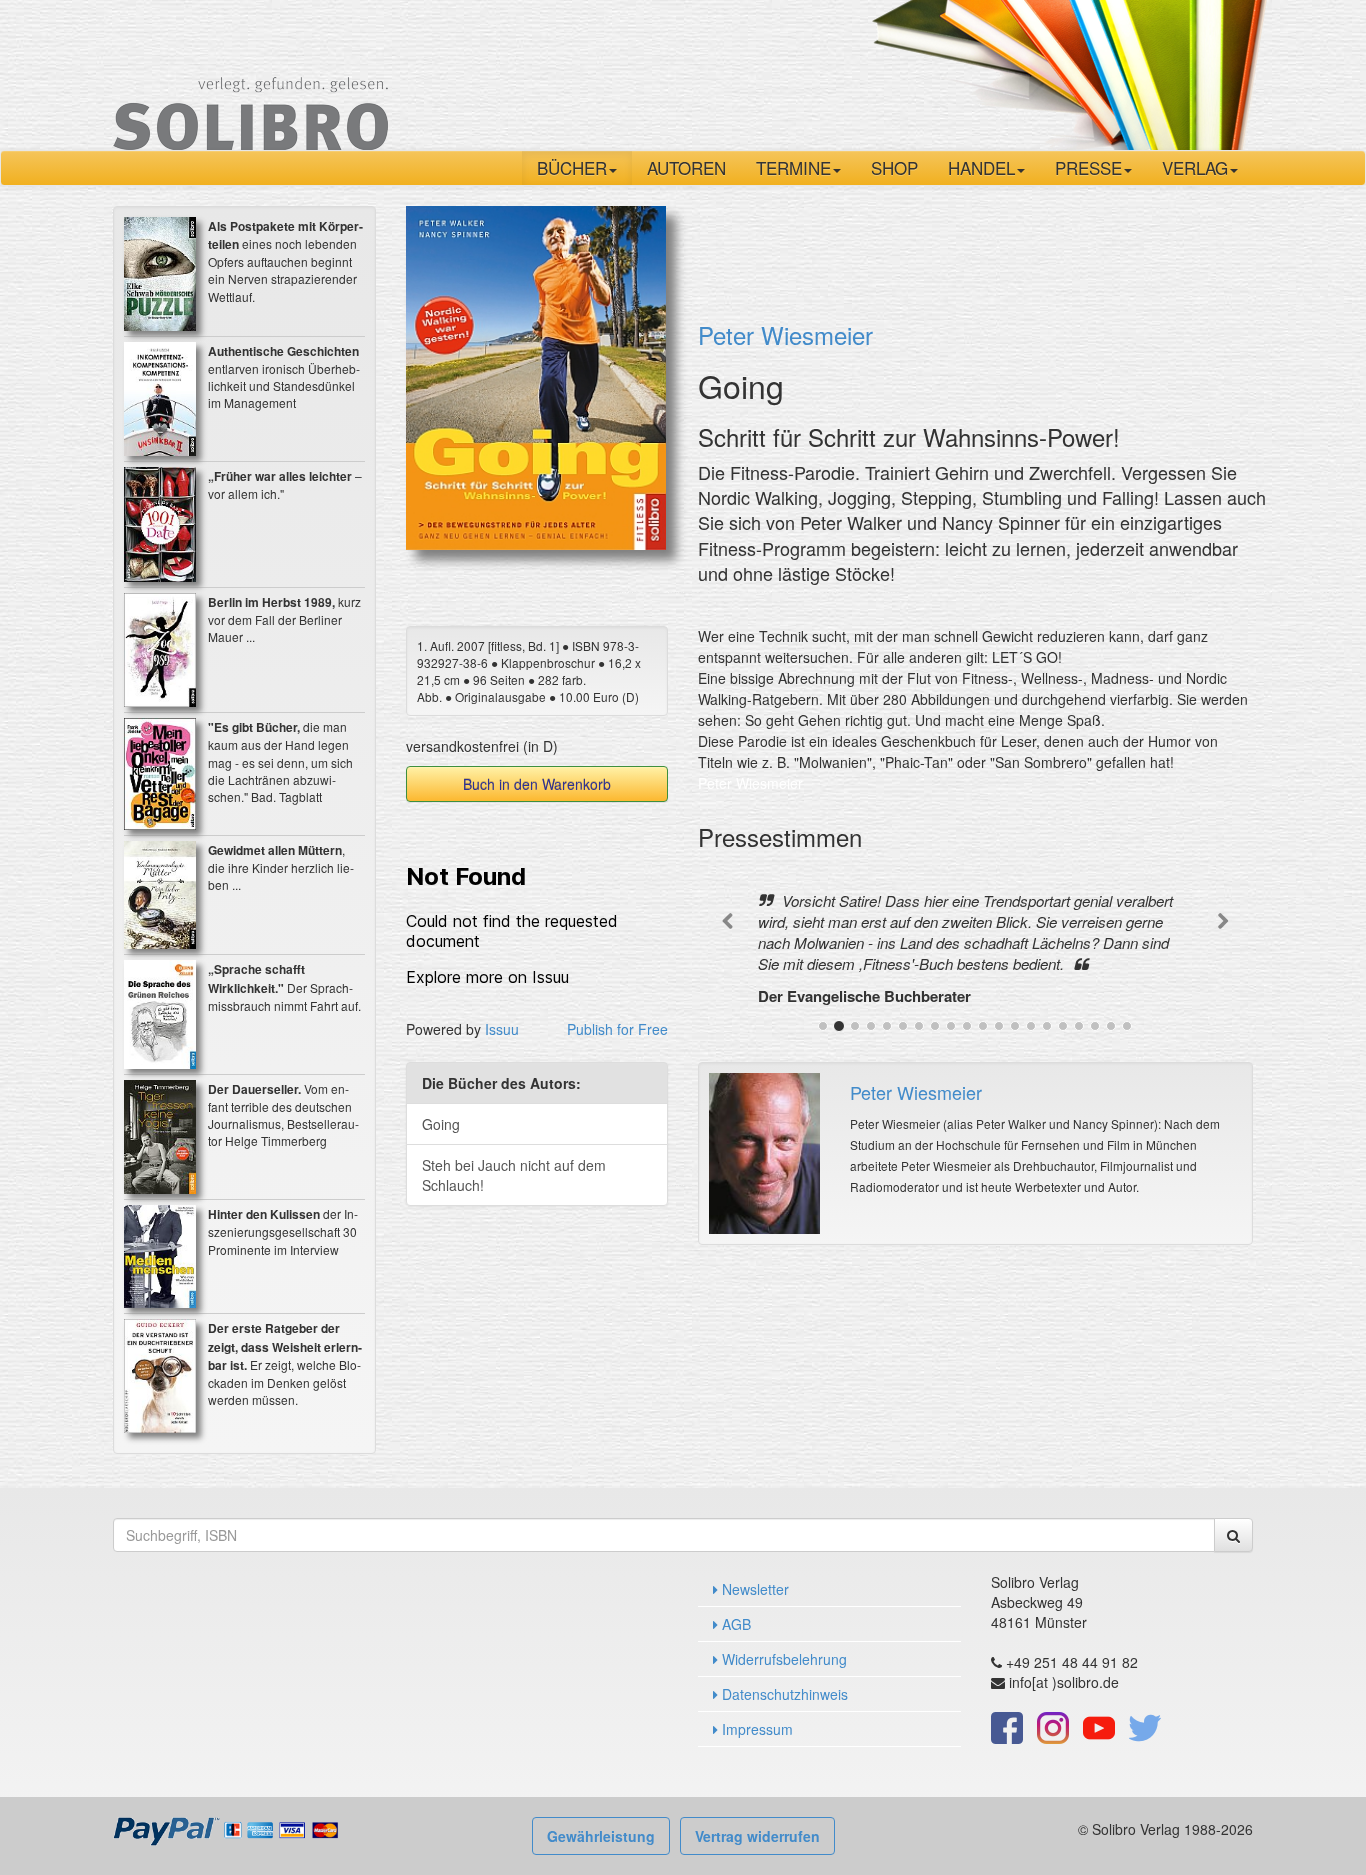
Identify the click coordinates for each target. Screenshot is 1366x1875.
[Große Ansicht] (536, 376)
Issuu (502, 1029)
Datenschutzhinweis (783, 1694)
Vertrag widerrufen (757, 1836)
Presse (1088, 167)
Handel (981, 167)
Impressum (755, 1729)
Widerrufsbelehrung (782, 1659)
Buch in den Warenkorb (537, 784)
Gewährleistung (601, 1836)
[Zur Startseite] (250, 73)
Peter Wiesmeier (785, 334)
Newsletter (753, 1589)
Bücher (572, 167)
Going (441, 1124)
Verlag (1195, 167)
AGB (734, 1624)
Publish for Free (617, 1029)
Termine (793, 167)
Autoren (686, 167)
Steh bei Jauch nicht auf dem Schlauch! (514, 1175)
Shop (894, 167)
